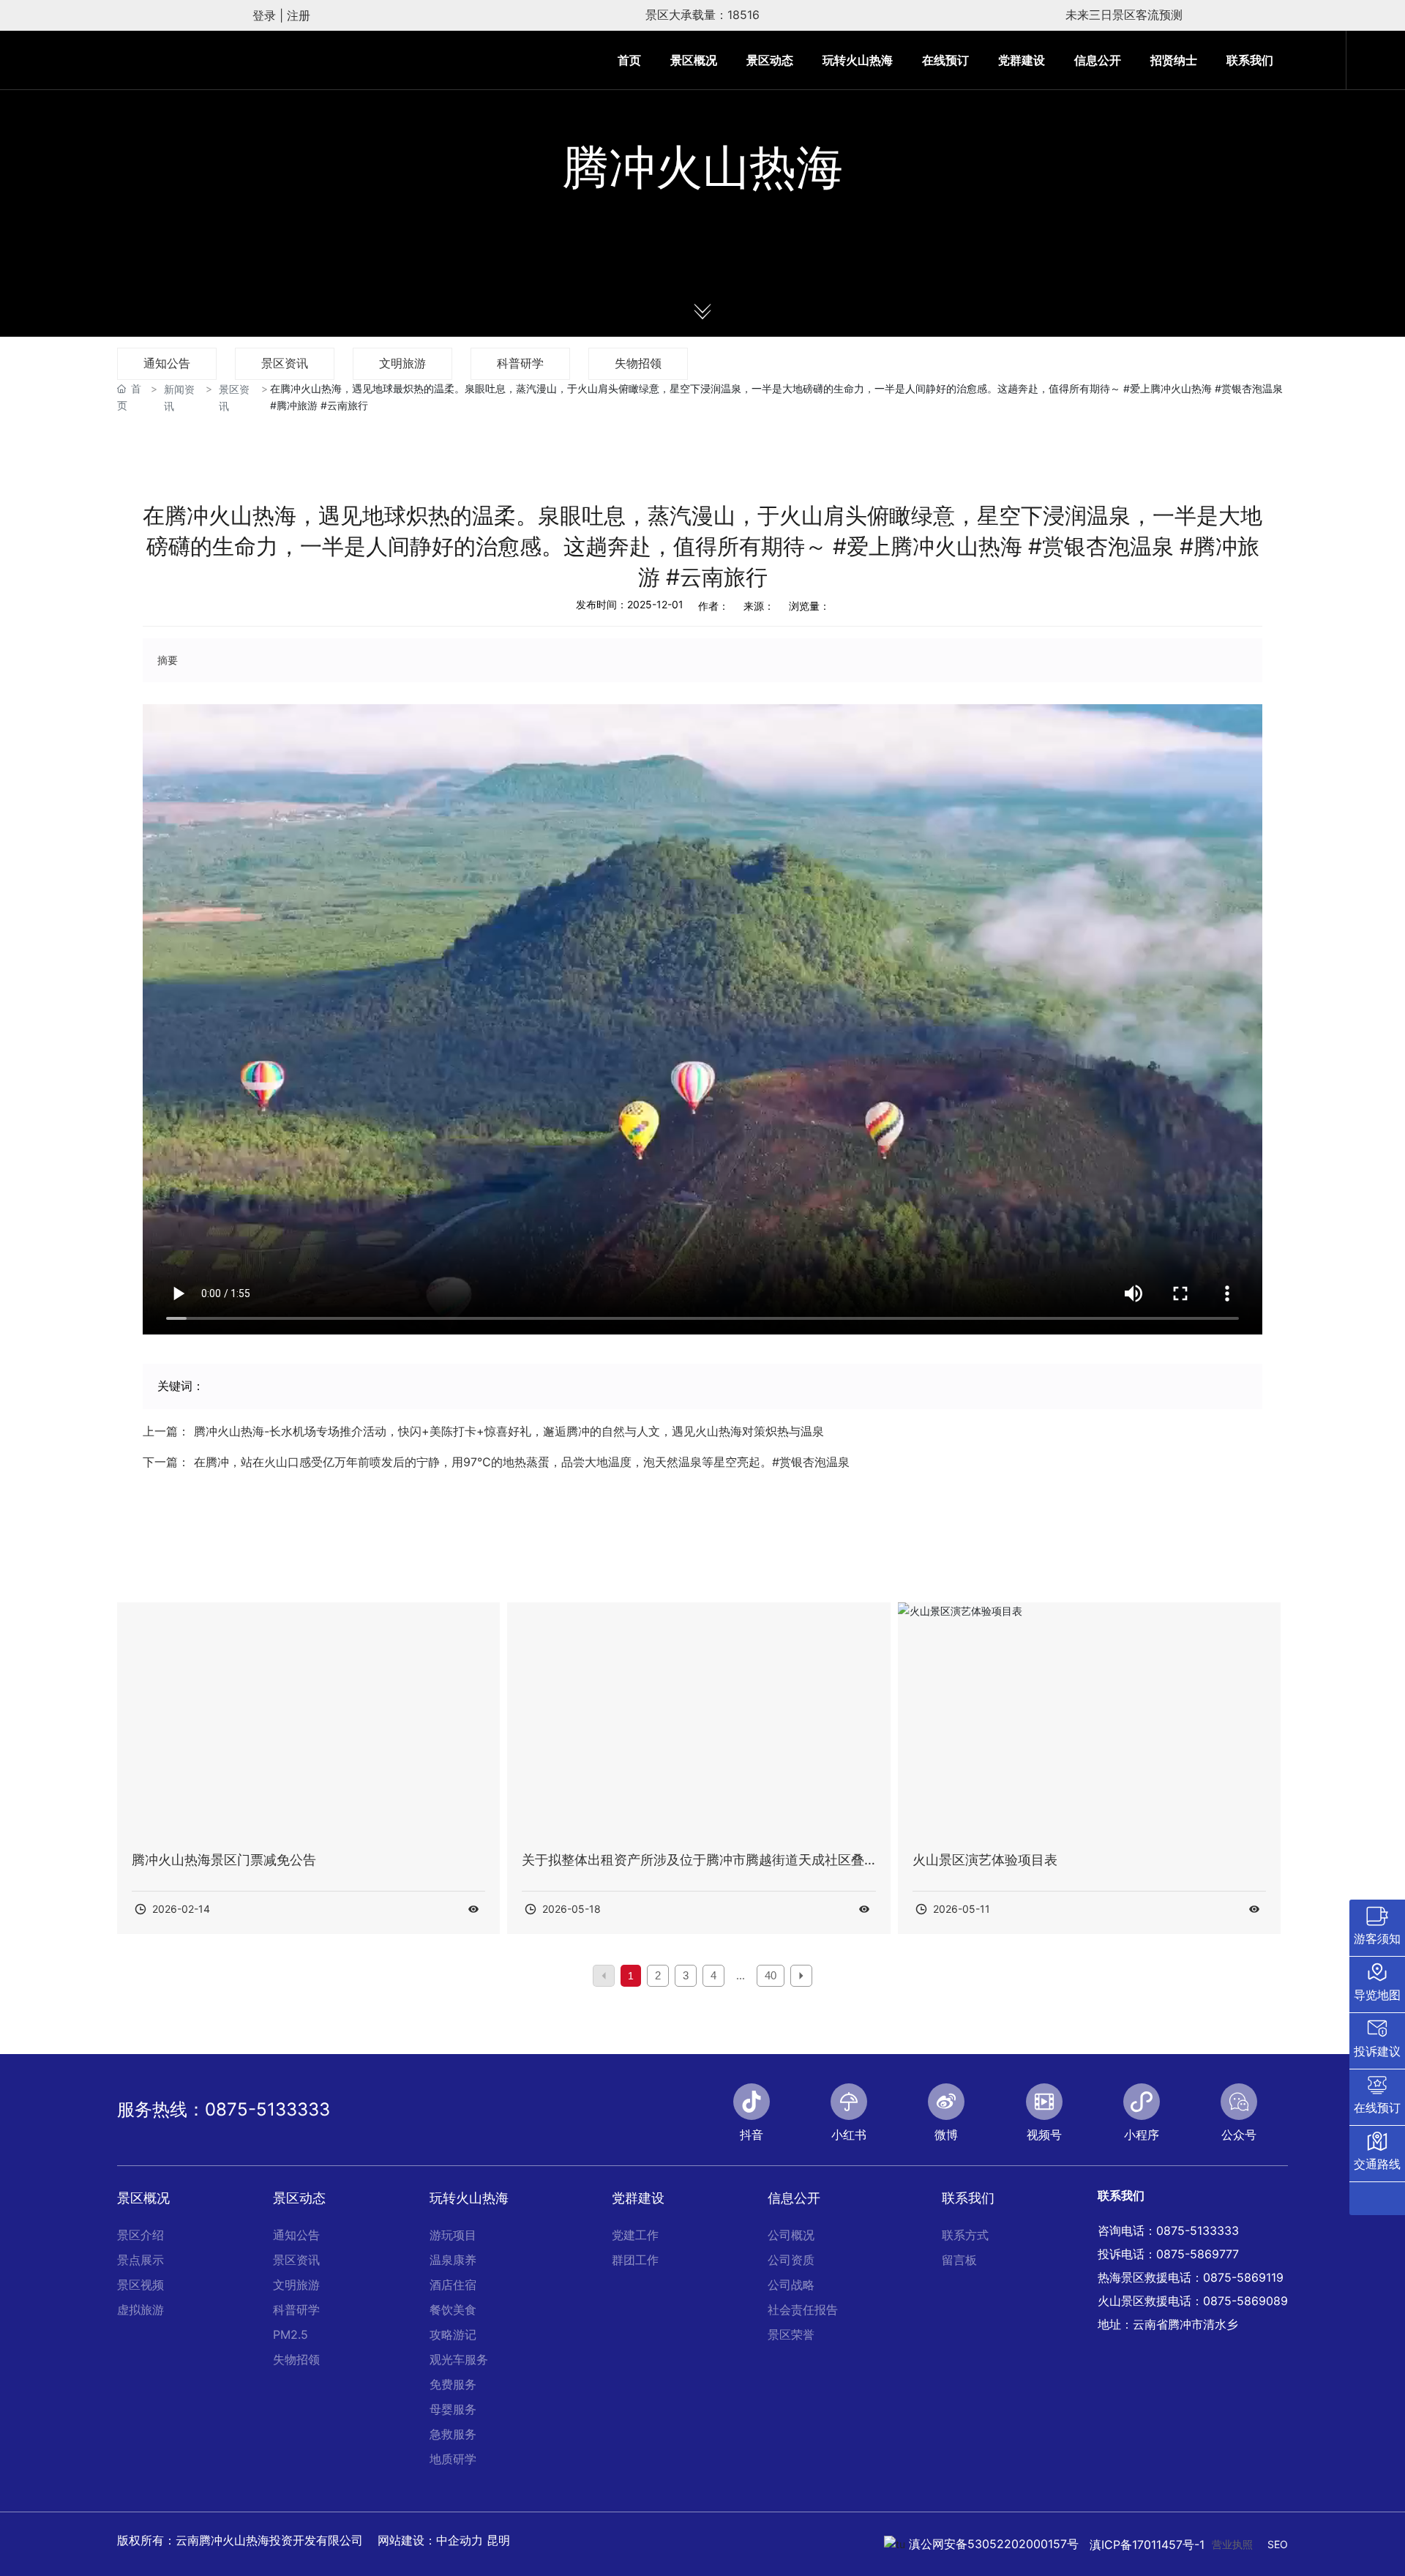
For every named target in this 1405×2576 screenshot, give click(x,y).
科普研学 (520, 363)
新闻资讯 (179, 397)
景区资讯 (285, 363)
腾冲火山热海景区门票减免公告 (224, 1860)
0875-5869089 (1245, 2301)
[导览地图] (1377, 1985)
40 (771, 1975)
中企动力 (460, 2540)
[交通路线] (1377, 2154)
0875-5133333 (267, 2109)
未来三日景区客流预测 (1124, 15)
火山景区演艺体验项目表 (985, 1860)
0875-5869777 (1198, 2254)
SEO (1278, 2544)
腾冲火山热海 (702, 168)
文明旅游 (402, 363)
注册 (299, 15)
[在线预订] (1377, 2097)
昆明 (498, 2540)
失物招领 (638, 363)
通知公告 (167, 363)
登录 (266, 15)
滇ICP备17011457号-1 (1147, 2545)
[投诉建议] (1377, 2041)
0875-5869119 (1243, 2277)
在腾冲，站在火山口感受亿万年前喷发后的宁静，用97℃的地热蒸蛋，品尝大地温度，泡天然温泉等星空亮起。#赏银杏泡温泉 (522, 1462)
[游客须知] (1377, 1928)
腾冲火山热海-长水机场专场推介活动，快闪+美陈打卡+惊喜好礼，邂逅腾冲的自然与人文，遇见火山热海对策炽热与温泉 (509, 1431)
